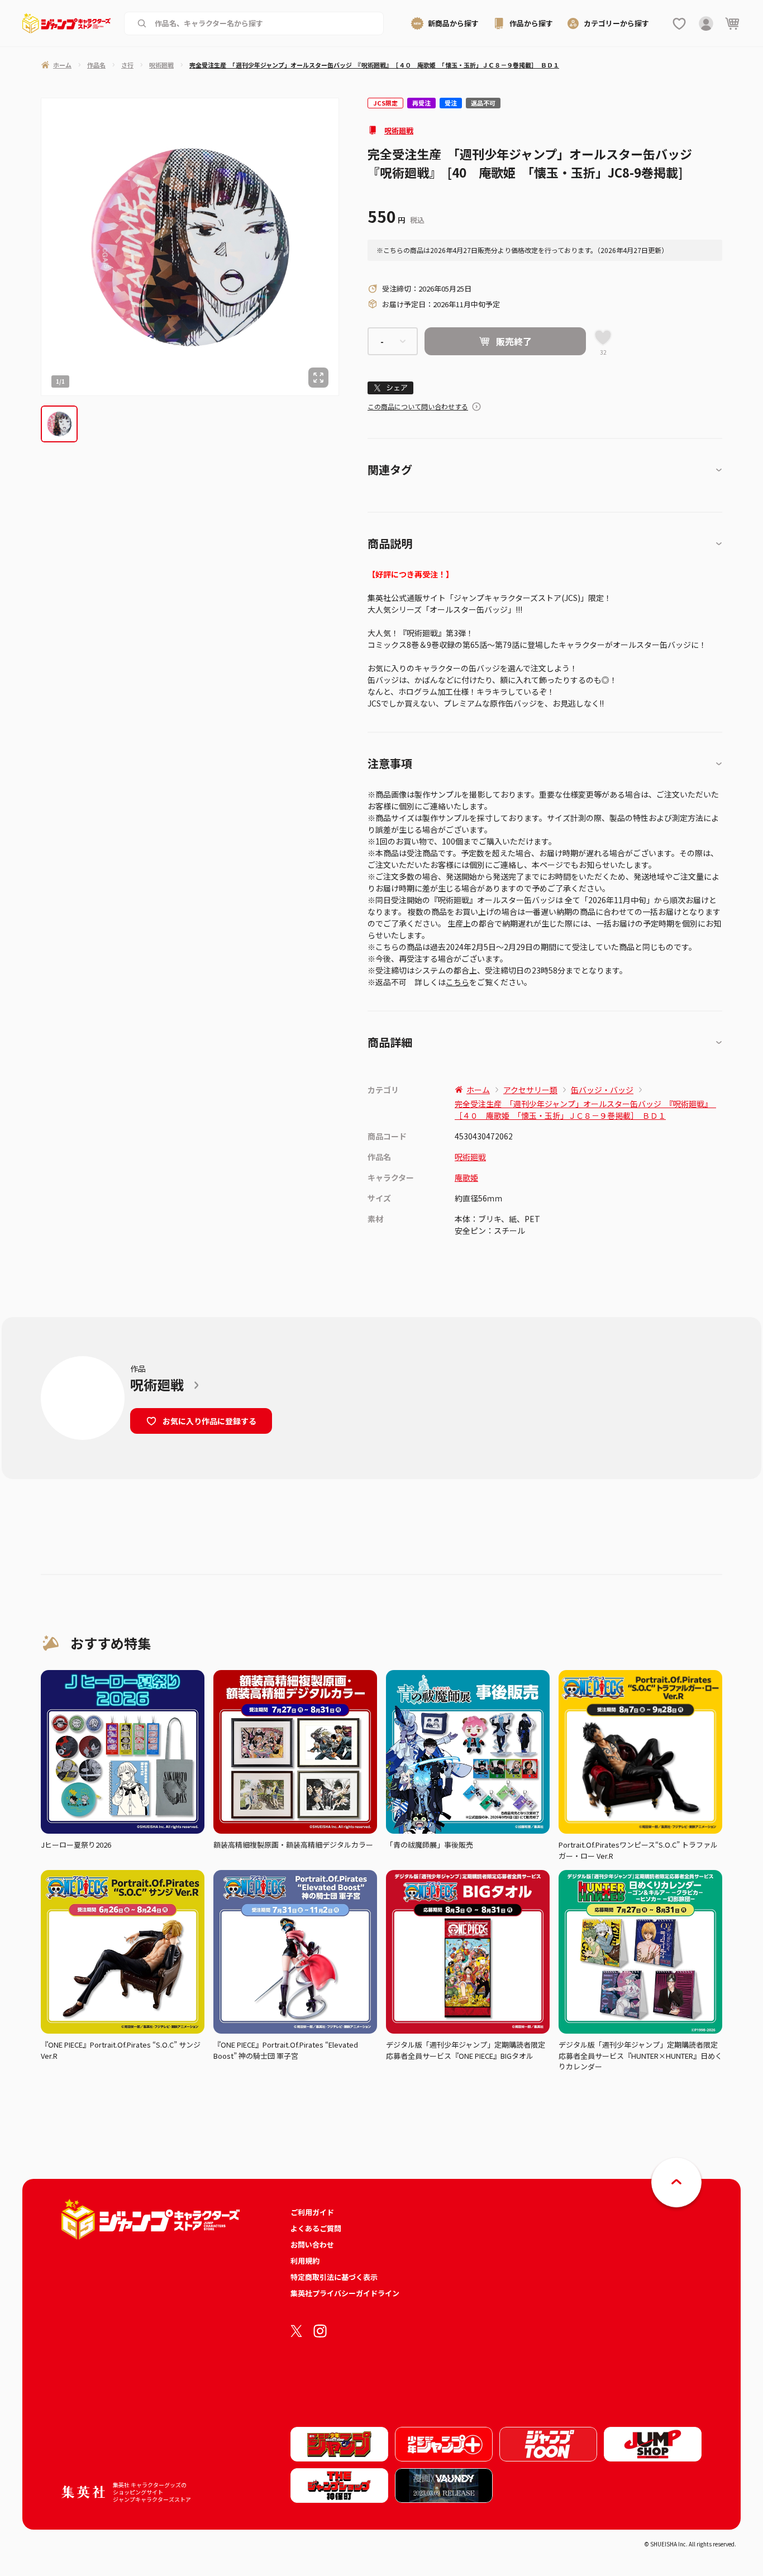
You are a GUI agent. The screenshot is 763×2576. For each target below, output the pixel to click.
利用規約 (305, 2261)
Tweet (391, 388)
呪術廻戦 (399, 130)
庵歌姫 (466, 1177)
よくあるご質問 (316, 2228)
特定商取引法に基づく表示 (334, 2277)
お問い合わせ (312, 2245)
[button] (59, 424)
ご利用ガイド (312, 2212)
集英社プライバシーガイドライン (345, 2293)
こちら (457, 982)
